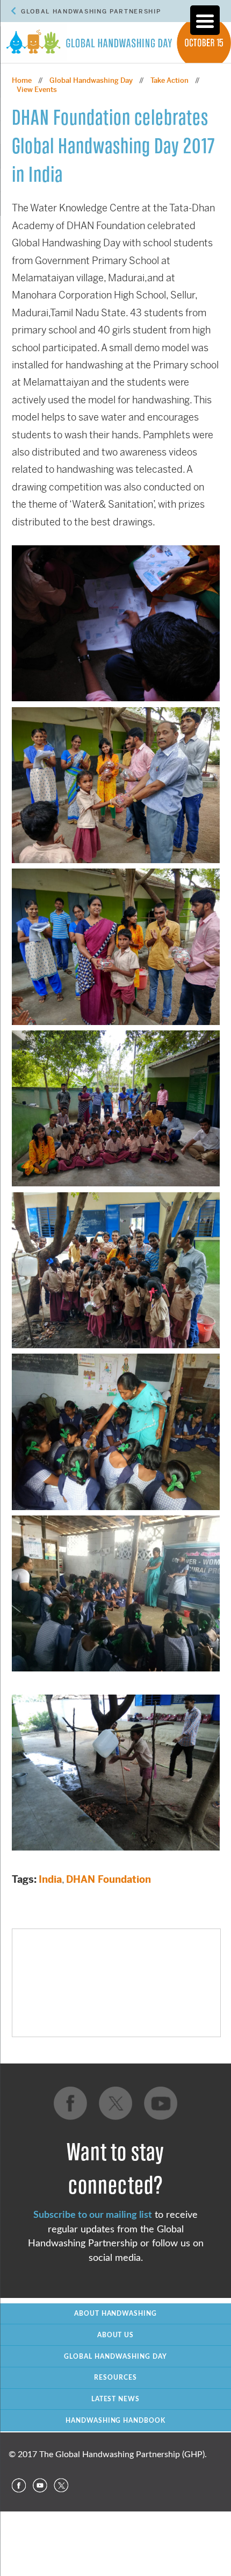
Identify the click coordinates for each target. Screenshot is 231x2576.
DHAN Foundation (109, 1879)
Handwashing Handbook (116, 2421)
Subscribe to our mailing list (93, 2215)
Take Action (169, 80)
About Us (116, 2335)
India (50, 1879)
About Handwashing (116, 2314)
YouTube (40, 2486)
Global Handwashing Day (91, 80)
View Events (37, 90)
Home (22, 80)
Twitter (61, 2486)
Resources (115, 2378)
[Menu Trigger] (205, 20)
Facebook (18, 2486)
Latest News (116, 2399)
